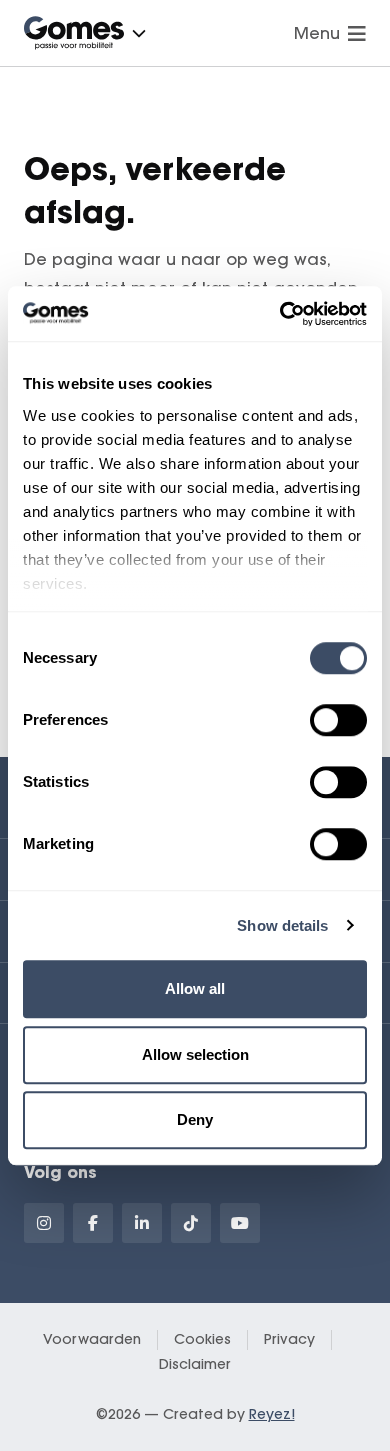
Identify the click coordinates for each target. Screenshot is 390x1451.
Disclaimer (195, 1364)
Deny (195, 1119)
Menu (317, 33)
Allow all (195, 988)
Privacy (289, 1339)
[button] (139, 33)
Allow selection (195, 1054)
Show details (282, 925)
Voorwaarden (92, 1339)
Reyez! (272, 1414)
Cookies (202, 1339)
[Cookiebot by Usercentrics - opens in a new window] (280, 314)
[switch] (338, 720)
